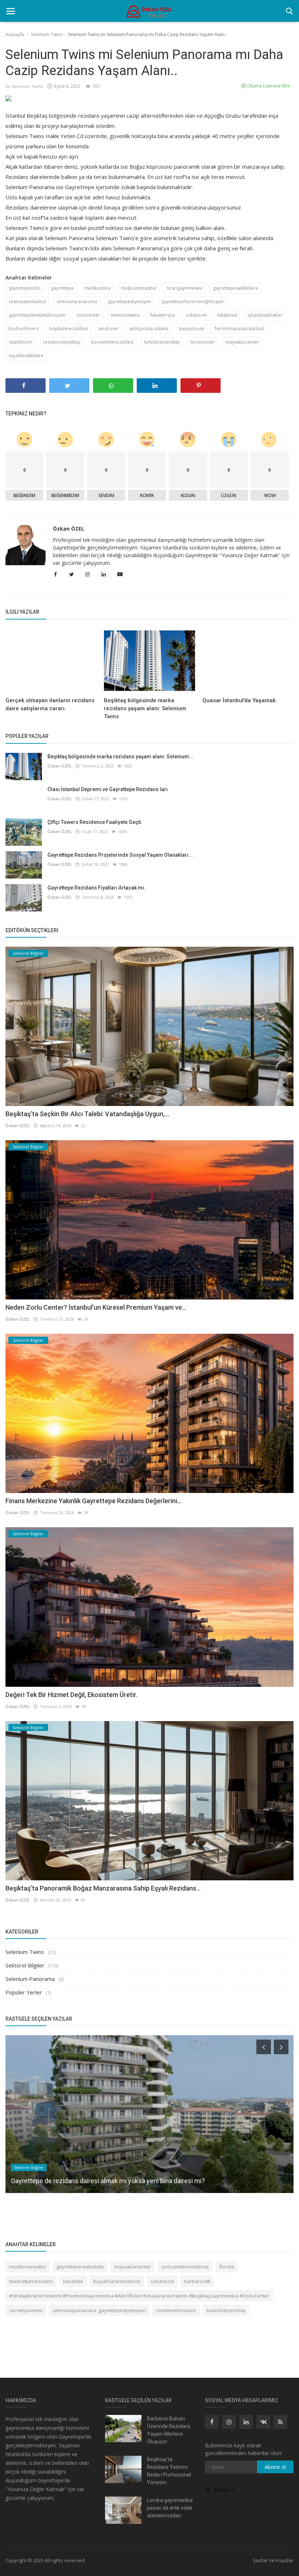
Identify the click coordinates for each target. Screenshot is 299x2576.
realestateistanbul (27, 302)
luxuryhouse (192, 329)
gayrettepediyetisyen (129, 302)
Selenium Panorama (30, 1979)
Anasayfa (15, 34)
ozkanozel (196, 315)
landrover (109, 329)
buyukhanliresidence (117, 2281)
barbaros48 (197, 2281)
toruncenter (203, 342)
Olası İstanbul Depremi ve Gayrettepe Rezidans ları (108, 789)
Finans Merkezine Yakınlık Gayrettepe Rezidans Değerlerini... (94, 1501)
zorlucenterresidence (185, 2267)
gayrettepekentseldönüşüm (37, 315)
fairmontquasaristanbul (239, 329)
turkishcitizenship (162, 342)
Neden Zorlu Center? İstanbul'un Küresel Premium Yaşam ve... (96, 1307)
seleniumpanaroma (77, 302)
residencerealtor (28, 2267)
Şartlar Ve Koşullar (273, 2560)
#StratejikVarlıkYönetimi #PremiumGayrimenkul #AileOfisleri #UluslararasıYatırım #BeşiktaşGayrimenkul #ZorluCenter (139, 2296)
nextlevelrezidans (176, 2310)
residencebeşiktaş (62, 342)
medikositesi (97, 288)
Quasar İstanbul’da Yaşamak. (240, 700)
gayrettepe (62, 288)
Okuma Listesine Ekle (268, 86)
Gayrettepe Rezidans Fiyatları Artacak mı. (96, 888)
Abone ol (275, 2467)
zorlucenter (88, 315)
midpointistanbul (139, 288)
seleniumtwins (125, 315)
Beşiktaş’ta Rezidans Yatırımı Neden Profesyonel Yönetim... (169, 2471)
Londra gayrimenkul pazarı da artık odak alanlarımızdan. (170, 2508)
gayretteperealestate (80, 2267)
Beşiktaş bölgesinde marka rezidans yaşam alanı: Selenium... (121, 757)
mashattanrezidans (31, 2281)
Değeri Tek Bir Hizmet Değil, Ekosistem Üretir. (71, 1695)
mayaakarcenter (242, 342)
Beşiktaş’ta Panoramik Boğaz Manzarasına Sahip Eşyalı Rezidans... (103, 1888)
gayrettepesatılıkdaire (236, 288)
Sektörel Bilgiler (25, 1965)
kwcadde (73, 2281)
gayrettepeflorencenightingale (193, 302)
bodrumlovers (24, 329)
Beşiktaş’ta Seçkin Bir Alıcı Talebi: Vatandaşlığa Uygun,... (87, 1114)
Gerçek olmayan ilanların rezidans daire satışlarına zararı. (50, 704)
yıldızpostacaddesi (149, 329)
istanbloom (21, 342)
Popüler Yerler (24, 1992)
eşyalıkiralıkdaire (26, 355)
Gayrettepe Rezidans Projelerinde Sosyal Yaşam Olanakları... (120, 855)
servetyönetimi (26, 2310)
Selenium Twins (47, 34)
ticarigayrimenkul (185, 288)
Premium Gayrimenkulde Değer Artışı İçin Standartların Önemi (99, 2181)
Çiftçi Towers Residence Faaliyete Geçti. (95, 822)
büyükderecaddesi (69, 329)
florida (226, 2267)
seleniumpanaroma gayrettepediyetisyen (99, 2310)
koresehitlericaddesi (112, 342)
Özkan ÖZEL (69, 529)
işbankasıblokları (265, 315)
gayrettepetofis (25, 288)
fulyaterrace (163, 315)
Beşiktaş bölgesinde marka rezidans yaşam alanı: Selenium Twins (145, 708)
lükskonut (227, 315)
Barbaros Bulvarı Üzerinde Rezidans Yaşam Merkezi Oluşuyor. (169, 2430)
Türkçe (222, 2490)
